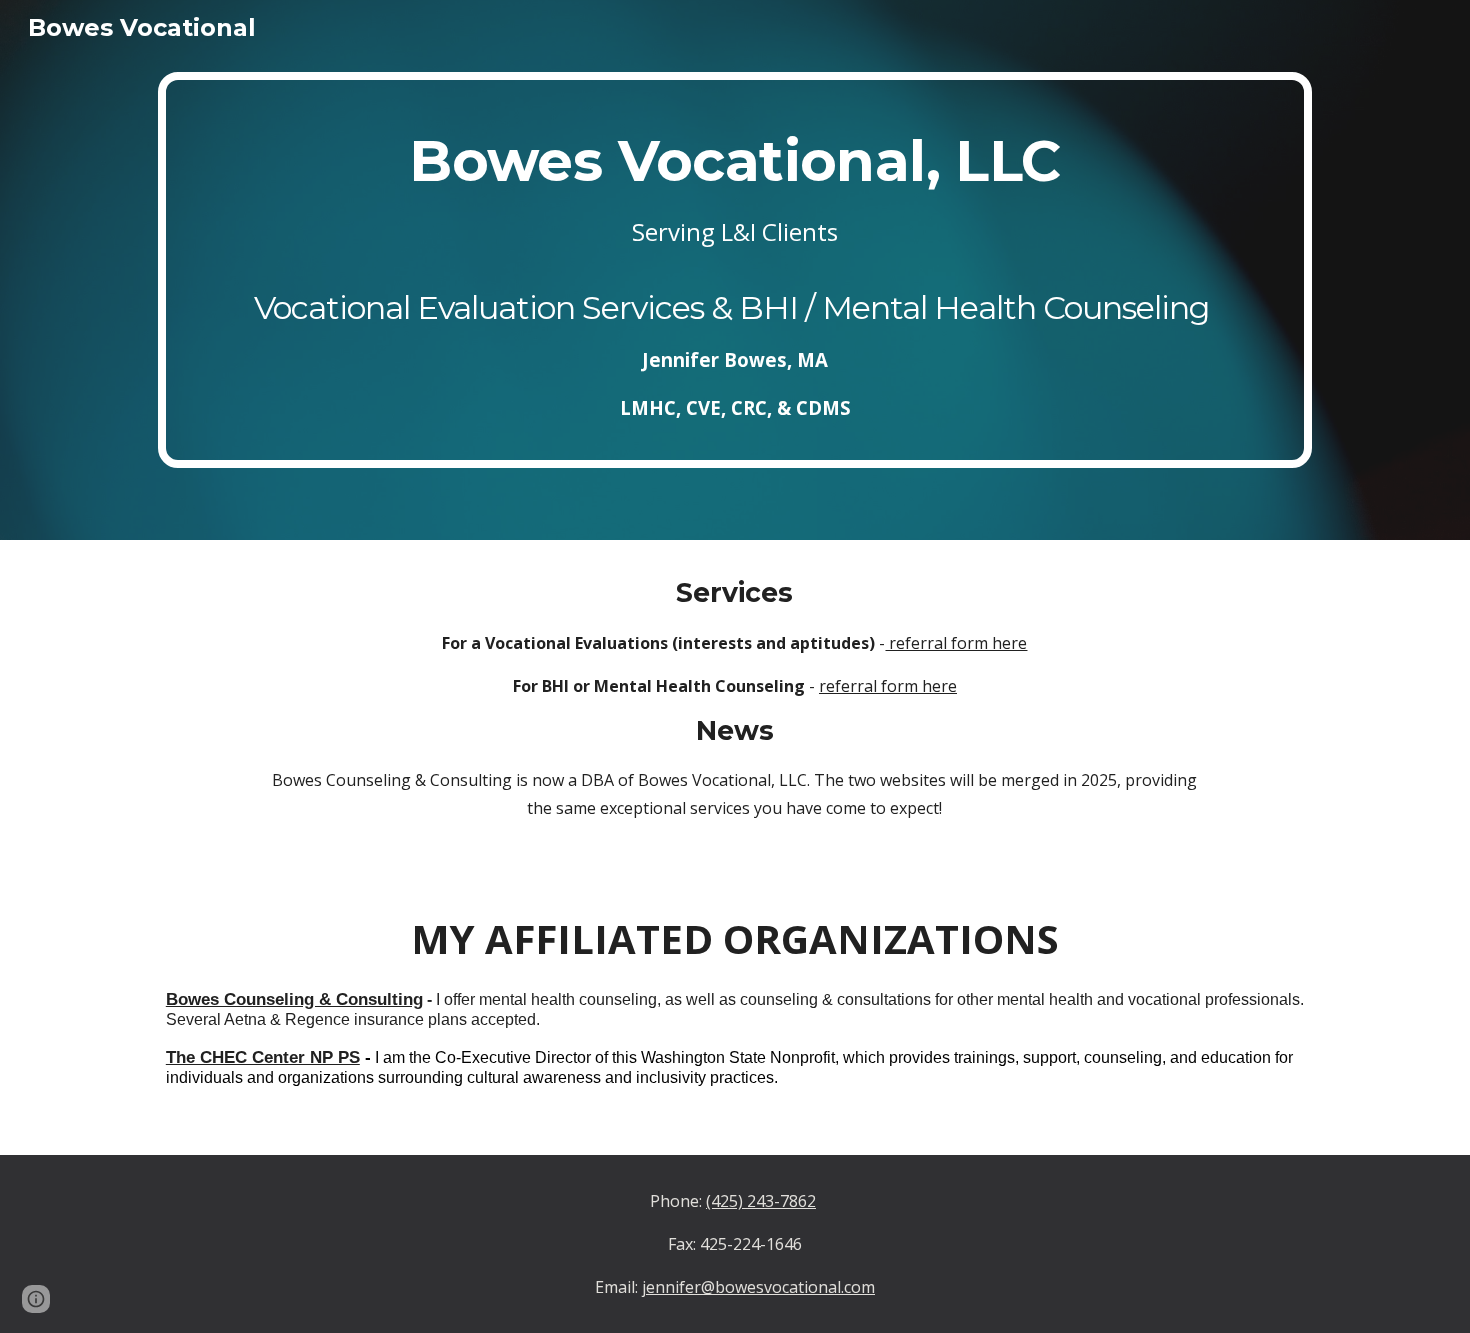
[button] (36, 1299)
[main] (735, 270)
